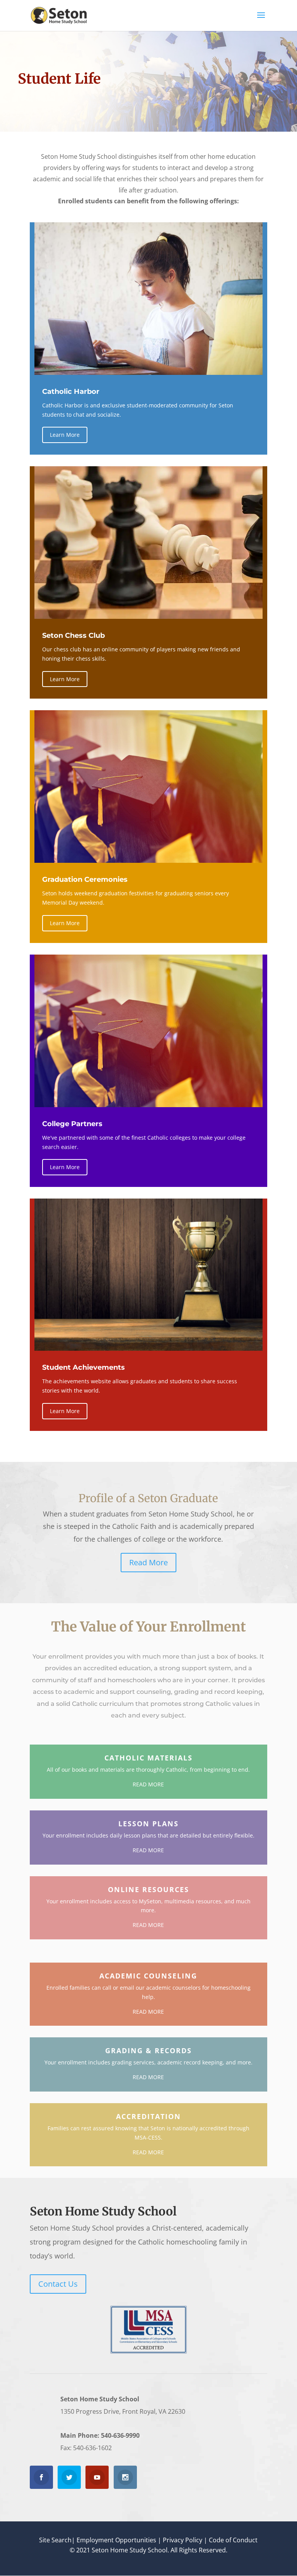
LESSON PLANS (148, 1824)
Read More (148, 1562)
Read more (148, 1784)
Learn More (65, 435)
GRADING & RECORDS (148, 2050)
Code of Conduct (233, 2540)
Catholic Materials (148, 1758)
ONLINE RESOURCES (148, 1889)
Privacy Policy (183, 2540)
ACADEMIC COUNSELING (148, 1976)
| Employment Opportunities (114, 2540)
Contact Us (58, 2284)
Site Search (55, 2540)
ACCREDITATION (148, 2116)
